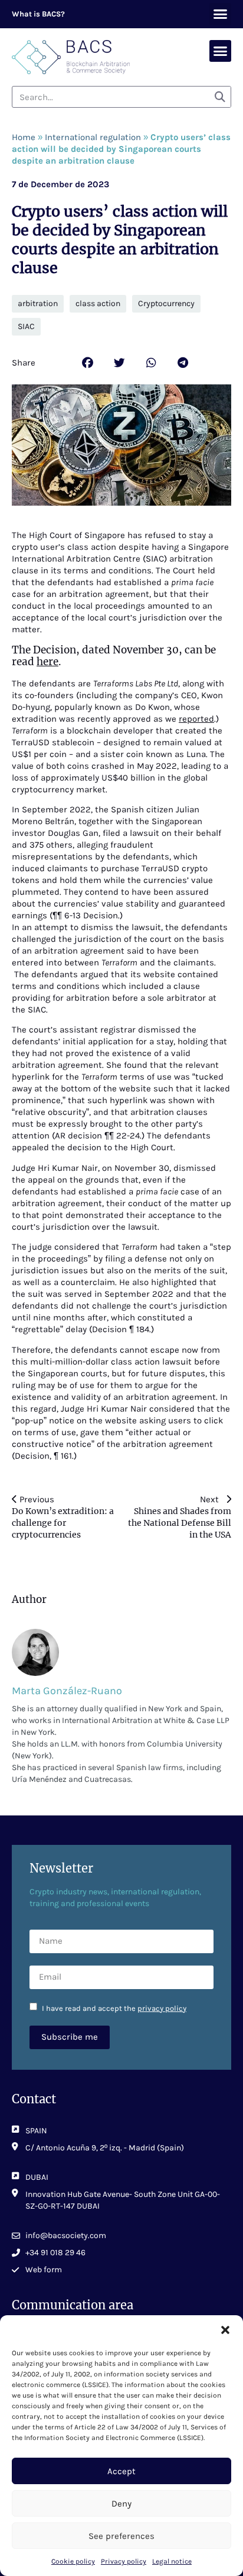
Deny (121, 2504)
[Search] (220, 97)
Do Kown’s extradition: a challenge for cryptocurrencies (63, 1523)
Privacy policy (124, 2561)
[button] (225, 2330)
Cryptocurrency (166, 303)
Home (24, 137)
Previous (37, 1499)
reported (196, 719)
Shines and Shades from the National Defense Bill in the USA (180, 1523)
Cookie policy (73, 2561)
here (47, 662)
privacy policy (162, 2008)
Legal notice (172, 2561)
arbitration (38, 303)
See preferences (121, 2536)
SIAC (26, 326)
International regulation (93, 137)
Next (213, 1499)
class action (98, 303)
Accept (121, 2471)
